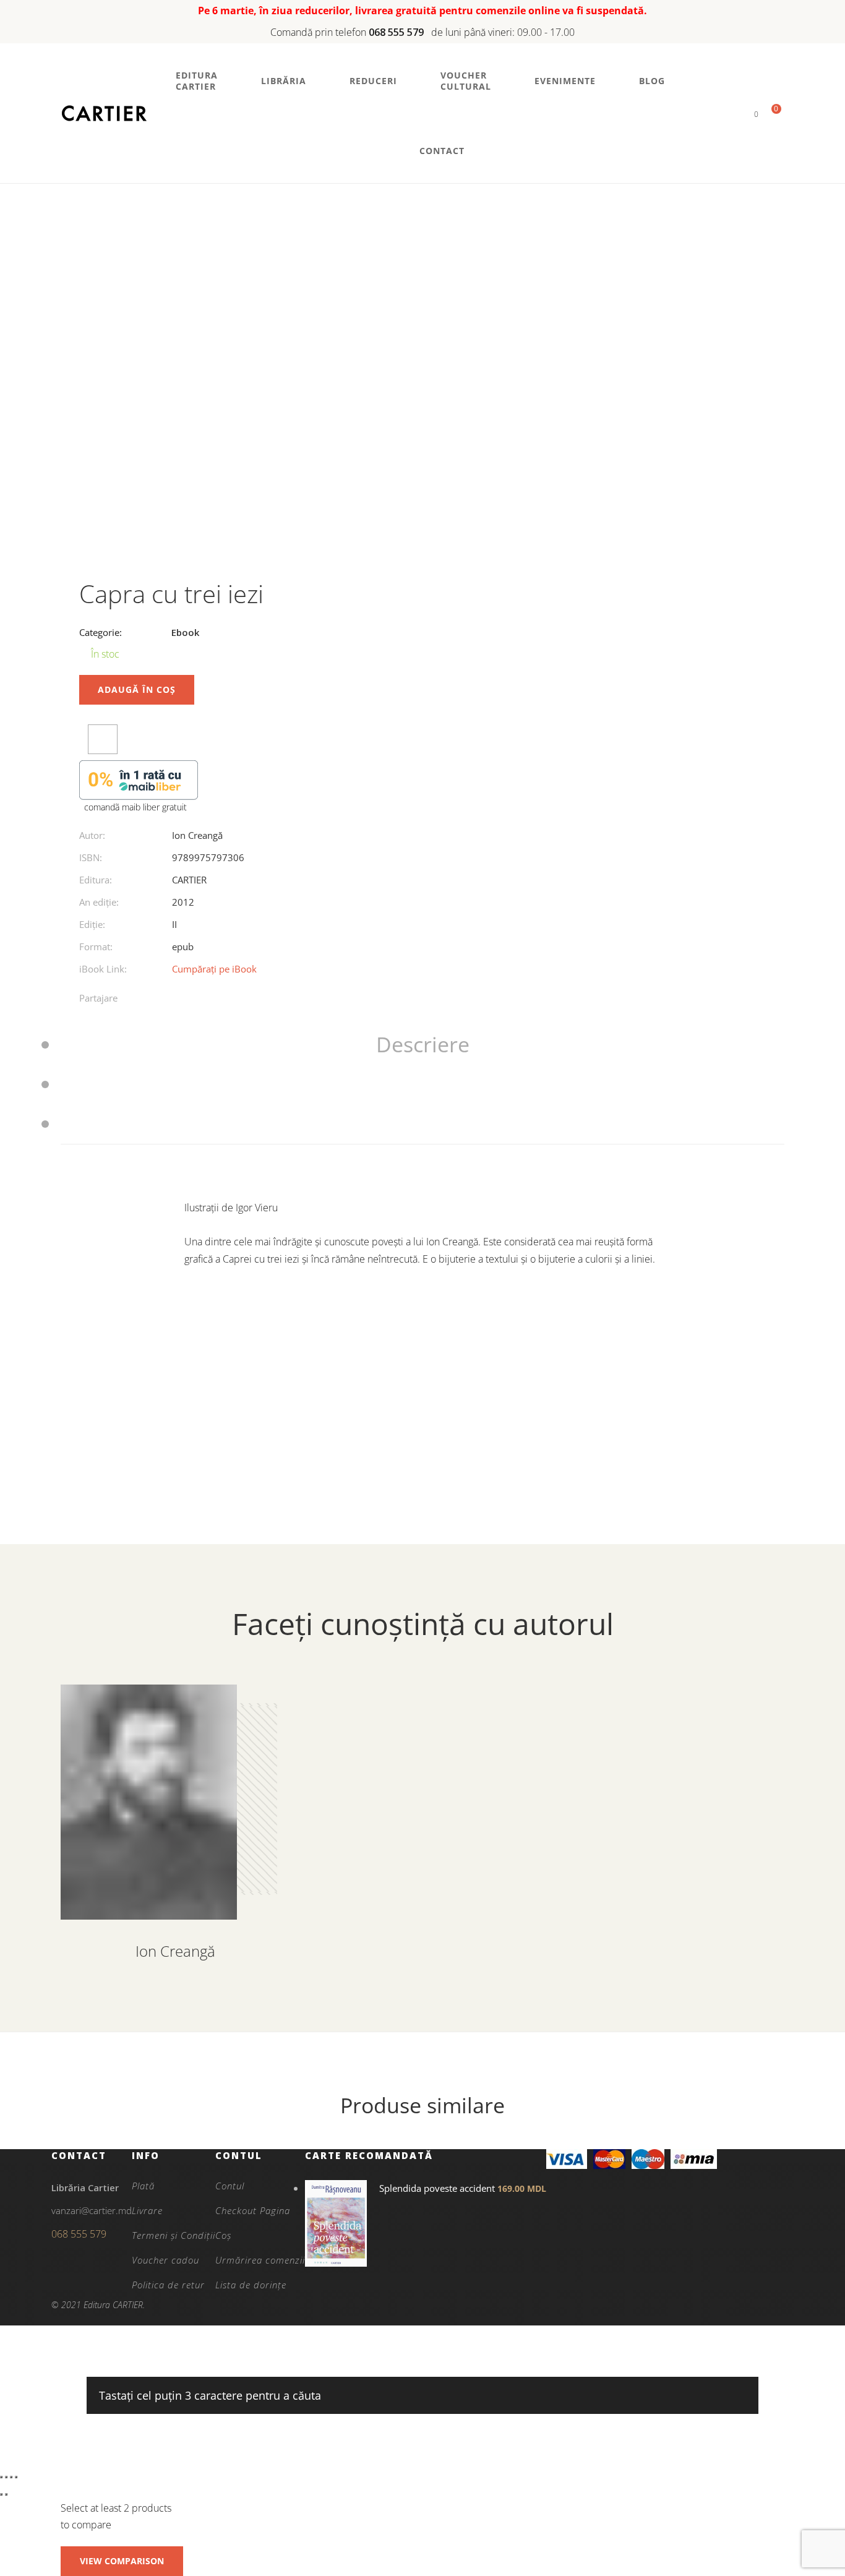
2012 (183, 902)
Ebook (185, 632)
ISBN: (91, 857)
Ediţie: (92, 924)
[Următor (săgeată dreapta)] (6, 2494)
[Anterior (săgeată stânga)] (1, 2494)
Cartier (189, 880)
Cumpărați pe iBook (214, 969)
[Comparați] (103, 739)
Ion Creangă (197, 835)
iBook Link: (103, 969)
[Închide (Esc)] (16, 2477)
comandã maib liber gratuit (135, 807)
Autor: (92, 835)
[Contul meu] (735, 114)
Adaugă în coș (137, 689)
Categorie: (101, 632)
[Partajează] (11, 2477)
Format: (96, 947)
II (174, 924)
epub (183, 947)
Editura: (96, 880)
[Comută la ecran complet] (6, 2477)
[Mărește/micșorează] (1, 2477)
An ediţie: (99, 902)
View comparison (122, 2561)
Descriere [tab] (423, 1044)
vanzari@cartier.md (92, 2210)
